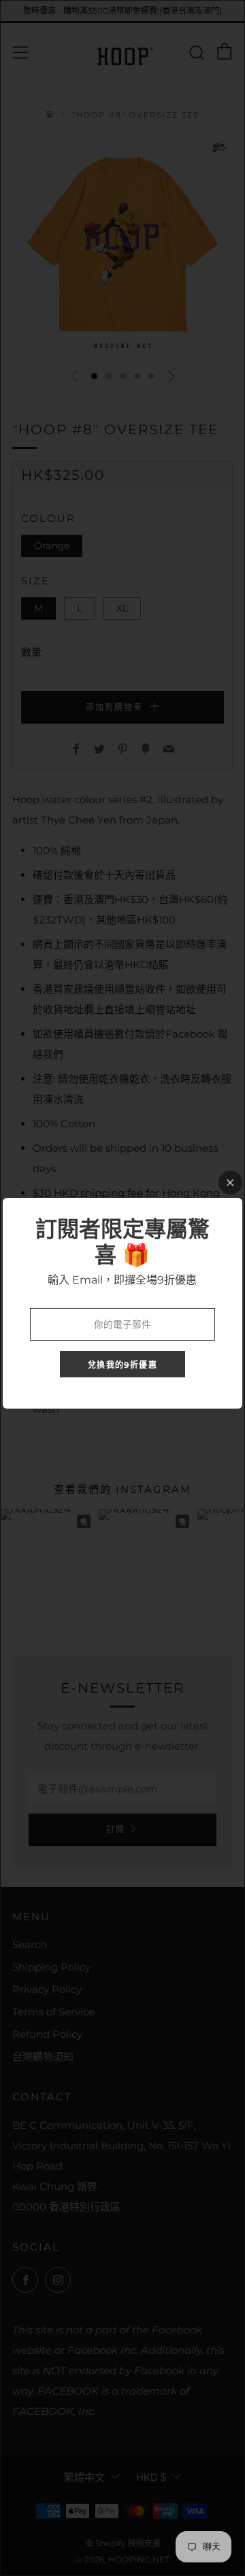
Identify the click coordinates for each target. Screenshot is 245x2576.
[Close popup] (230, 1183)
